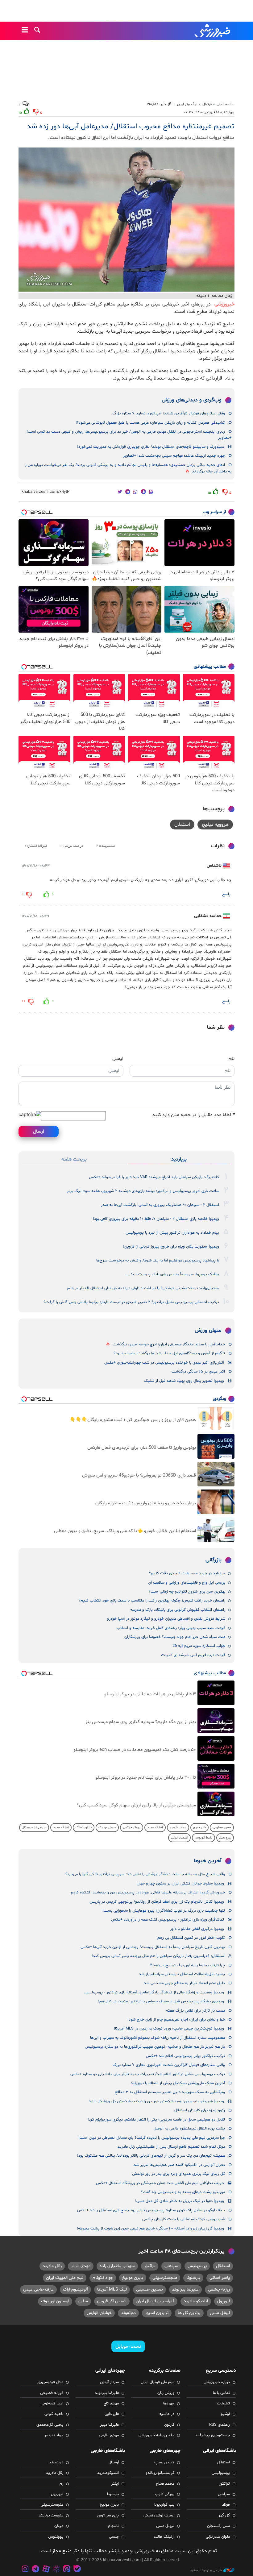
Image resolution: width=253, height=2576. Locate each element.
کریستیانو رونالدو (160, 2473)
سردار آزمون (109, 2382)
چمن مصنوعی (222, 1828)
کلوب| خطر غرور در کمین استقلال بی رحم (191, 1938)
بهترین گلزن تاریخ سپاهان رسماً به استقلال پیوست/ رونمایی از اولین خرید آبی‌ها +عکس (153, 1947)
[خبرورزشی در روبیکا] (56, 2570)
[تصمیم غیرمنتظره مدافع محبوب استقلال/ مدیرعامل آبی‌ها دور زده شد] (126, 220)
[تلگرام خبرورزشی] (36, 2570)
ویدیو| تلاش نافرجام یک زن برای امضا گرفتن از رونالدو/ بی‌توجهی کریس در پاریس (157, 1902)
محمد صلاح (165, 2484)
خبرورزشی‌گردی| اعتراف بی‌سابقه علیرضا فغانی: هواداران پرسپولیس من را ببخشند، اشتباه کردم (148, 1893)
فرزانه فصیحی (52, 2393)
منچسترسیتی (165, 2278)
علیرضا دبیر (110, 2425)
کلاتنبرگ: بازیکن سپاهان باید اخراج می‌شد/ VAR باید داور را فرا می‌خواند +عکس (154, 1177)
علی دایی (112, 2414)
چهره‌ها (169, 2404)
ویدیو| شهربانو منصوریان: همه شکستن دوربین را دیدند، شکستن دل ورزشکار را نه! (156, 2101)
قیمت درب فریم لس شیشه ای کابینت (193, 1655)
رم (61, 2484)
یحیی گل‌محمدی (50, 2425)
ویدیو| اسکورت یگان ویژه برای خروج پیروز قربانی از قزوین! (171, 1247)
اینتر (115, 2484)
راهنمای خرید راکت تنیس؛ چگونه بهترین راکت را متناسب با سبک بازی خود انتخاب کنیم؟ (152, 1601)
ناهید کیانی (54, 2414)
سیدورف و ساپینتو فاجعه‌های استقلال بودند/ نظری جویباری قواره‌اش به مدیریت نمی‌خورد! (151, 447)
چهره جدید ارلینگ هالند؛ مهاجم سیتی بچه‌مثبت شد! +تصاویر (174, 456)
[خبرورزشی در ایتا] (67, 2570)
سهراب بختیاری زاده (117, 2266)
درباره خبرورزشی (217, 2382)
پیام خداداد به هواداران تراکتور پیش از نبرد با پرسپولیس (172, 1233)
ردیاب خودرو (178, 1828)
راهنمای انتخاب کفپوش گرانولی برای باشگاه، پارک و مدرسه (178, 1610)
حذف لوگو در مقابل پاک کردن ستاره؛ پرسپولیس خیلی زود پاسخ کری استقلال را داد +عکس (151, 2210)
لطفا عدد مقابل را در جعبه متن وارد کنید (193, 1115)
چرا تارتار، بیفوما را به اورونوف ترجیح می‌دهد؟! (187, 1965)
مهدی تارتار (81, 2266)
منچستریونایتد (51, 2516)
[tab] (179, 1159)
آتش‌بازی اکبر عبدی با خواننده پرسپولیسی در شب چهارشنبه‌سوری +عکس (164, 1363)
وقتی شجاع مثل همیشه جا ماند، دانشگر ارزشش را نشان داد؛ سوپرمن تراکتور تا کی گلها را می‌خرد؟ (145, 1874)
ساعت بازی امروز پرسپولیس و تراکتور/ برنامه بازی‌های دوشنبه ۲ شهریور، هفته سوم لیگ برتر (143, 1191)
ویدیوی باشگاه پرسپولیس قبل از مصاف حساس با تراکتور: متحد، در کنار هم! (161, 2001)
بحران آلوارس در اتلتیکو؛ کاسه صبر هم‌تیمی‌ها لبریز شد (179, 2165)
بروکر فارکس (132, 1828)
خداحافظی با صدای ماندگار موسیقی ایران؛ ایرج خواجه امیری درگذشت (169, 1344)
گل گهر (224, 2516)
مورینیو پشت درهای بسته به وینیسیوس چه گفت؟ (183, 2192)
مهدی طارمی (109, 2435)
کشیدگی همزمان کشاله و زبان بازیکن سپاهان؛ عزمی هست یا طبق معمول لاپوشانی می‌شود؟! (150, 423)
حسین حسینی (149, 2289)
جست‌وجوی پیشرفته (213, 2435)
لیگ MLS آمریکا (112, 2289)
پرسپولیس (197, 2266)
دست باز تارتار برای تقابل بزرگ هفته (195, 2011)
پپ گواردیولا (164, 2505)
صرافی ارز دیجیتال (34, 1828)
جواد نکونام (103, 2278)
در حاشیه (167, 2414)
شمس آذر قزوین (112, 2301)
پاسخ (226, 894)
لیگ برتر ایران (187, 104)
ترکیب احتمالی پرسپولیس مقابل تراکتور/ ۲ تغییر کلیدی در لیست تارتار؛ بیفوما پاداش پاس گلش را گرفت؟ (131, 1302)
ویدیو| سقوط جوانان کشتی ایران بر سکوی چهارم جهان (180, 1884)
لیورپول (224, 2301)
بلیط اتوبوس (203, 1838)
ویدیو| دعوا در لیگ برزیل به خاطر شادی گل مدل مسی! (180, 2201)
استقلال (182, 825)
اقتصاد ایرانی (179, 1838)
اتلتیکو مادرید (196, 2301)
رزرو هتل (225, 1838)
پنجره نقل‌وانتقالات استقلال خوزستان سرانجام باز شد (182, 1974)
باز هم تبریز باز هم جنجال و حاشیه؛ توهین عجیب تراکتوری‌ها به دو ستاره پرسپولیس (155, 2047)
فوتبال (207, 104)
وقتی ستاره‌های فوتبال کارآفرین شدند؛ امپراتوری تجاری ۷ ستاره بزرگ (169, 413)
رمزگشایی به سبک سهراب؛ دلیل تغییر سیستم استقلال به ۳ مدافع (170, 2092)
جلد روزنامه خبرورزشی (156, 2435)
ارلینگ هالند (164, 2537)
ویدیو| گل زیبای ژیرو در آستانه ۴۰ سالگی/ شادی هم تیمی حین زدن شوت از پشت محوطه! (150, 2229)
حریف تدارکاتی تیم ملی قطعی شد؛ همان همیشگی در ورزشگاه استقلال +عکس (160, 2183)
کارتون (169, 2425)
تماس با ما (221, 2393)
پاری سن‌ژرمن (108, 2516)
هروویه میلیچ (215, 825)
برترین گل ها (189, 2313)
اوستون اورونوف (55, 2301)
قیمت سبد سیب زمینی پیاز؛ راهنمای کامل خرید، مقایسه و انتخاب (171, 1628)
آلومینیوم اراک (75, 2289)
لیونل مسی (220, 2313)
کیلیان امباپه (164, 2462)
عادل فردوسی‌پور (50, 2382)
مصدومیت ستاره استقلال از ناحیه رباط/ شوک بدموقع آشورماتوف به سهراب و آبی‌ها (158, 2038)
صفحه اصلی (226, 104)
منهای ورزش (208, 1331)
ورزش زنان (166, 2393)
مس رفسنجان (218, 2526)
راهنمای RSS (220, 2425)
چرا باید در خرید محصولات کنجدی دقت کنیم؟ (187, 1573)
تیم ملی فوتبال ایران (158, 2382)
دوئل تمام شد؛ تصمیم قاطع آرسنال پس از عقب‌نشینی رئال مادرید (171, 2147)
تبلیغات (223, 2404)
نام (232, 1059)
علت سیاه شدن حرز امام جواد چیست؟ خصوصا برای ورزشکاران (175, 1637)
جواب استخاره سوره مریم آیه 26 (199, 1646)
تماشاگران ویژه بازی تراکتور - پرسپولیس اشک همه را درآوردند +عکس (168, 1920)
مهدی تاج (111, 2404)
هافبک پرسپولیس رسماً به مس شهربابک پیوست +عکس (172, 1274)
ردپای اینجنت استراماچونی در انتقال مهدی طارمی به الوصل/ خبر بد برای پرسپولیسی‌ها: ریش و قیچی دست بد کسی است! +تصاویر (129, 435)
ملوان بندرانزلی (218, 2537)
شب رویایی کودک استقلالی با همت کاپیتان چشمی (184, 2219)
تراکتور (150, 2266)
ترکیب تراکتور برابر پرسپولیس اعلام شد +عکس (185, 2056)
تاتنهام (113, 2526)
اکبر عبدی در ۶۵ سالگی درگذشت (198, 1372)
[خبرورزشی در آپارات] (46, 2570)
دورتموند (128, 2313)
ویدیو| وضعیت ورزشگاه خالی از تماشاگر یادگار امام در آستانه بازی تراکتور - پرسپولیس (154, 1992)
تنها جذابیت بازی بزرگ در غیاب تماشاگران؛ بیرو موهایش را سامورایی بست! (164, 1911)
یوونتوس (56, 2537)
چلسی (114, 2537)
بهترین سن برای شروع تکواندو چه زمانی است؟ (187, 1592)
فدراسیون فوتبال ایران (155, 2301)
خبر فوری (199, 1828)
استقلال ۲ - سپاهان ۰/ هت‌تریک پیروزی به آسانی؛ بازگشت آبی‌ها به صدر (160, 1205)
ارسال (39, 1132)
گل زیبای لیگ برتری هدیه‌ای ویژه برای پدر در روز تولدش (178, 2174)
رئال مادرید (52, 2266)
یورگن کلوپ (165, 2494)
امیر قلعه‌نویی (52, 2404)
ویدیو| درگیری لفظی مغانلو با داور (197, 1929)
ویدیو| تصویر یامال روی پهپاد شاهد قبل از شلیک (184, 1381)
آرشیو (225, 2414)
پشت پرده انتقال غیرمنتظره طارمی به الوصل (189, 2129)
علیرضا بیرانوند (185, 2289)
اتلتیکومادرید (108, 2473)
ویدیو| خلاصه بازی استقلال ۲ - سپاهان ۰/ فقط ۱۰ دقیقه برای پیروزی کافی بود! (156, 1219)
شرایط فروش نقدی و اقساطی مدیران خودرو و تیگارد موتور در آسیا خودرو (166, 1619)
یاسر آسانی (220, 2278)
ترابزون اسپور (157, 2313)
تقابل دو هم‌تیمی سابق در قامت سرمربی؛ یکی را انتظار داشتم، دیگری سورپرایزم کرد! (156, 2120)
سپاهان (171, 2266)
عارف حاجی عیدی (38, 2289)
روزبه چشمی (219, 2289)
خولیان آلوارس (99, 2313)
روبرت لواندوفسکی (159, 2516)
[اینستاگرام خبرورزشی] (25, 2570)
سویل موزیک (107, 1828)
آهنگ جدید (155, 1828)
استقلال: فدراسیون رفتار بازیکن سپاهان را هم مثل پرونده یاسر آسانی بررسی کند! (158, 1956)
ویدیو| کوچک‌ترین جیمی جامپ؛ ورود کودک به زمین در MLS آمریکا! (169, 2029)
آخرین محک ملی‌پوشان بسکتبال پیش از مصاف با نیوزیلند (178, 2083)
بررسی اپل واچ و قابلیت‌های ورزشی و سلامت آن (187, 1583)
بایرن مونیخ (133, 2278)
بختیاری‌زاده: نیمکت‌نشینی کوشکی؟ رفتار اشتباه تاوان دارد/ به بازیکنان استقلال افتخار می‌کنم (143, 1288)
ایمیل (118, 1059)
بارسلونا (193, 2278)
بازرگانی (214, 1560)
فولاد (226, 2505)
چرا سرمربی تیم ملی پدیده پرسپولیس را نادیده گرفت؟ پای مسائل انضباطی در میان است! (152, 2138)
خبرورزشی (213, 31)
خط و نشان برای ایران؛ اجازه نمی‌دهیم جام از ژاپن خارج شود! (176, 2020)
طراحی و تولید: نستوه (206, 2570)
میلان (83, 2301)
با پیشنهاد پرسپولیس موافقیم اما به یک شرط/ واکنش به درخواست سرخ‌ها (158, 1261)
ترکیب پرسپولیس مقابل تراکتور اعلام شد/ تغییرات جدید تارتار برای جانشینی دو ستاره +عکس (148, 2074)
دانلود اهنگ (84, 1828)
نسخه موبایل (128, 2346)
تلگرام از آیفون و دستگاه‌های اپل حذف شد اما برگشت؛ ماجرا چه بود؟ (169, 1353)
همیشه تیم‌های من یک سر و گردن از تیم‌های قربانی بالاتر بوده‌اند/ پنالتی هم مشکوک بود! (151, 2156)
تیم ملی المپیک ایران (65, 2278)
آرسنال (114, 2462)
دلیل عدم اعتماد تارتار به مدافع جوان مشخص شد (184, 1983)
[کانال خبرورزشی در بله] (77, 2570)
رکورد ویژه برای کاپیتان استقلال (200, 2110)
